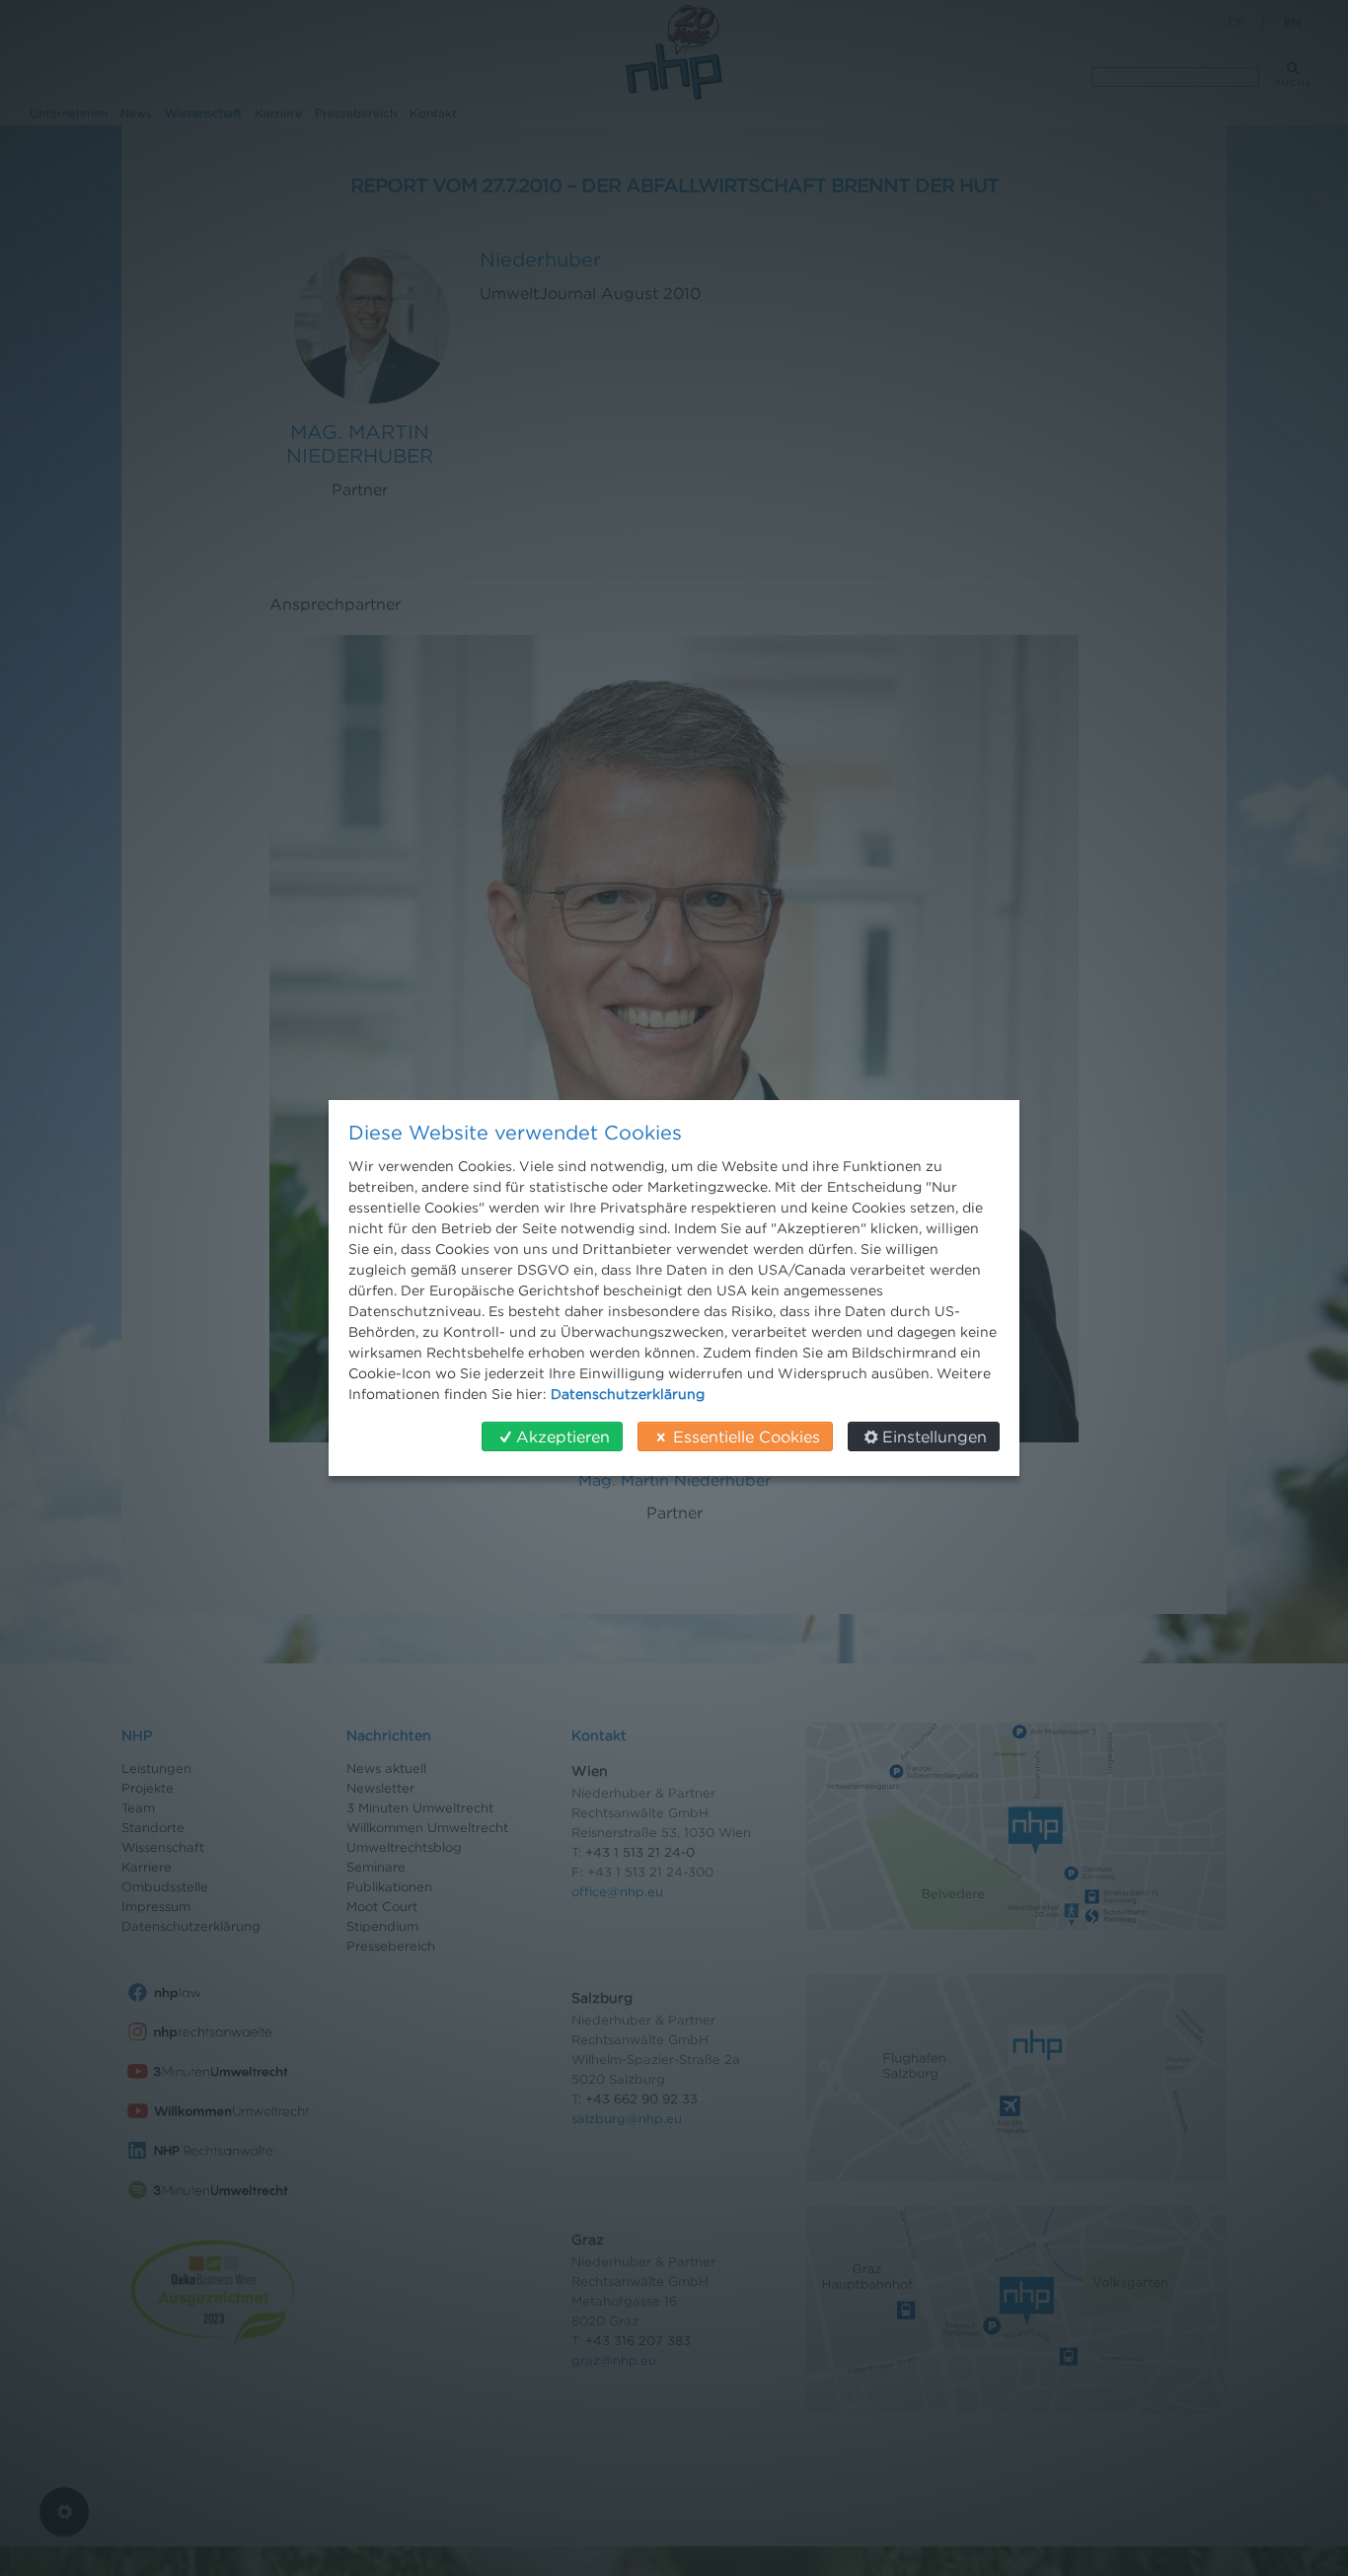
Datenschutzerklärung (628, 1394)
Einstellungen (935, 1436)
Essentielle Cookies (747, 1436)
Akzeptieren (563, 1436)
